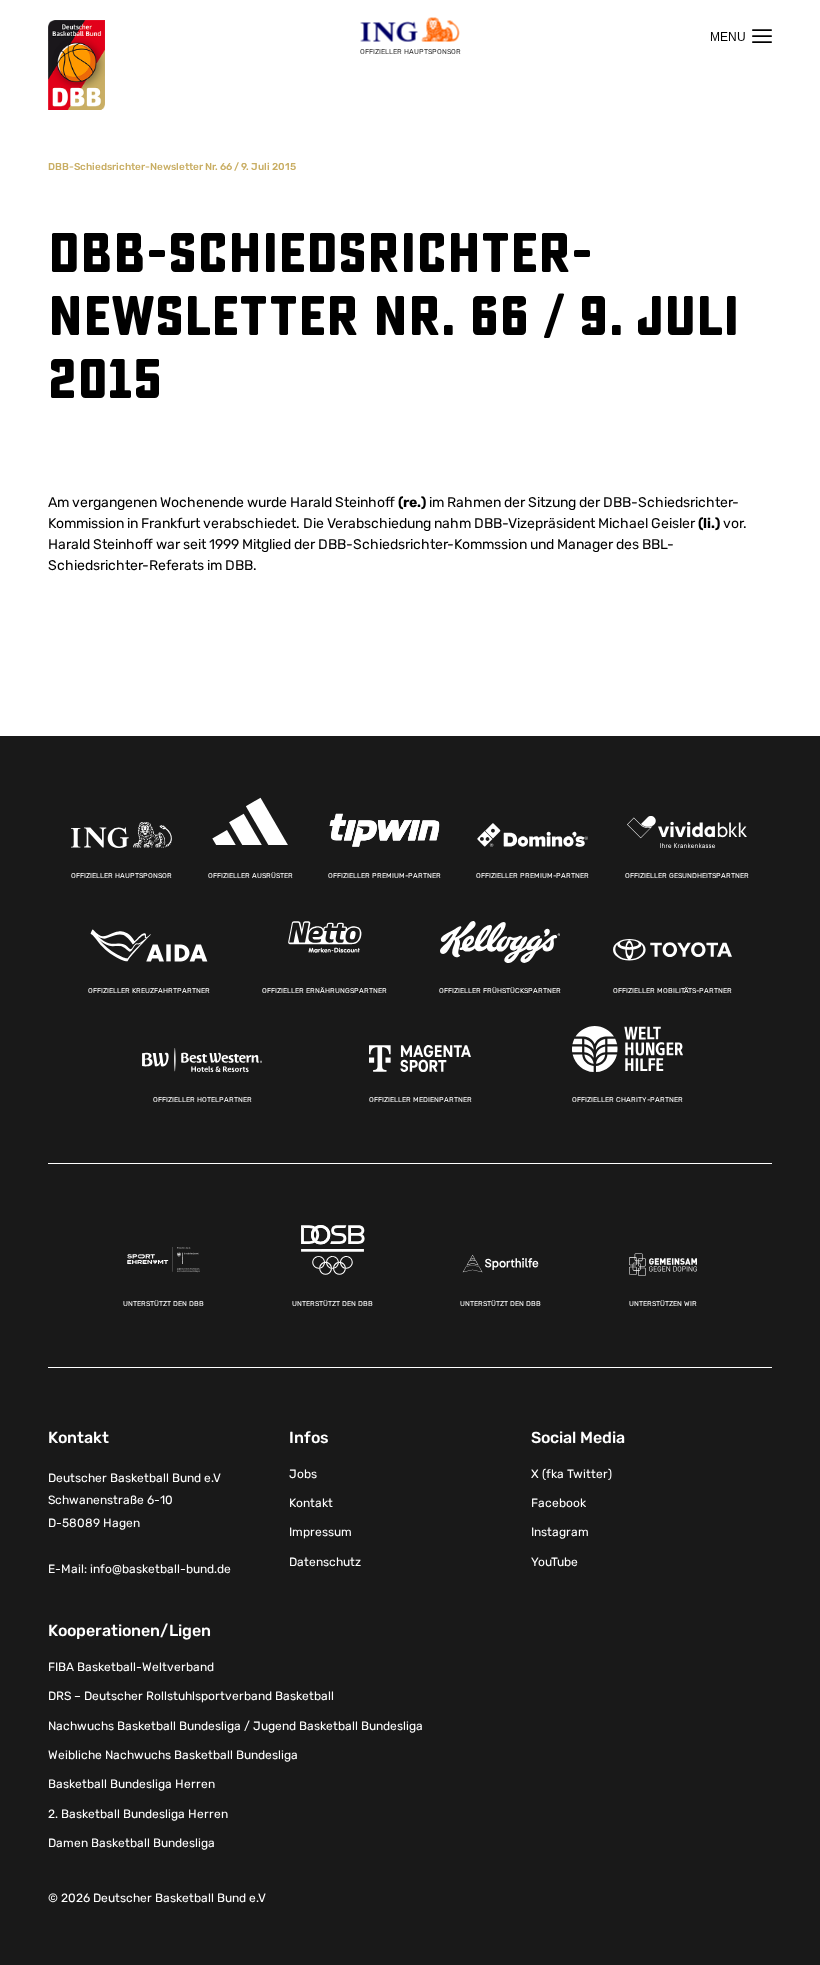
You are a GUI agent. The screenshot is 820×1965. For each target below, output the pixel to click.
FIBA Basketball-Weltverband (131, 1667)
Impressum (320, 1532)
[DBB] (76, 65)
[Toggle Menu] (741, 36)
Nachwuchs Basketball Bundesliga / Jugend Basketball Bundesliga (235, 1726)
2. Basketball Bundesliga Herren (138, 1814)
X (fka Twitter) (571, 1474)
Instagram (560, 1532)
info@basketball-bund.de (160, 1569)
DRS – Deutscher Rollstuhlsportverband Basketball (191, 1696)
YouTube (554, 1562)
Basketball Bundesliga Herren (131, 1784)
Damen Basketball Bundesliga (131, 1843)
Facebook (558, 1503)
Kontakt (311, 1503)
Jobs (303, 1474)
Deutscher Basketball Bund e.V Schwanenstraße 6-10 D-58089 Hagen (134, 1501)
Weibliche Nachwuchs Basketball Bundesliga (173, 1755)
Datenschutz (325, 1562)
